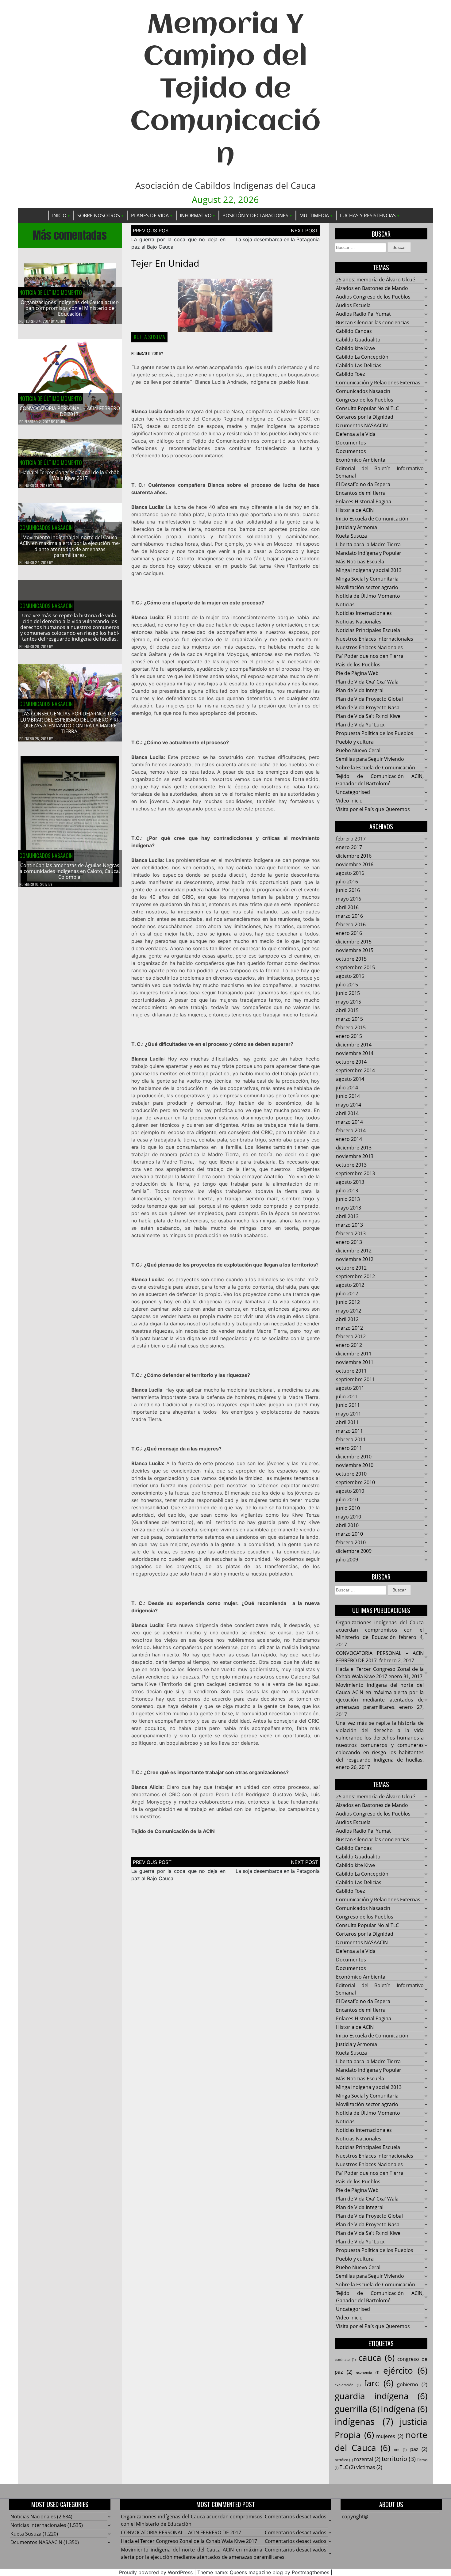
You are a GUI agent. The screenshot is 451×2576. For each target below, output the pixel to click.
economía (368, 2372)
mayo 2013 (349, 1208)
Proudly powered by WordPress (156, 2572)
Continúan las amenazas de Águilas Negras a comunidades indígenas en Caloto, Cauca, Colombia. (70, 871)
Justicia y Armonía (357, 527)
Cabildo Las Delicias (359, 365)
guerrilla (357, 2409)
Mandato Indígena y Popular (369, 553)
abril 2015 (347, 1010)
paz (419, 2449)
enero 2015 (349, 1036)
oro (400, 2450)
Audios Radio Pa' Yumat (363, 314)
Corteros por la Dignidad (365, 417)
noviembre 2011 (355, 1362)
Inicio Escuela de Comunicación (372, 519)
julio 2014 (347, 1088)
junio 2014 (348, 1096)
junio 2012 (348, 1302)
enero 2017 (349, 847)
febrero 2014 (351, 1130)
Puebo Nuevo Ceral (358, 750)
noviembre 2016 (355, 864)
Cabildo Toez (350, 374)
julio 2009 (347, 1560)
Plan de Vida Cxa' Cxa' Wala (367, 682)
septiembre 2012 (355, 1276)
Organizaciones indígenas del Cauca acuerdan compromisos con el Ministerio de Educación (70, 308)
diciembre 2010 (354, 1457)
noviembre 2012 (355, 1259)
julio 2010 (347, 1499)
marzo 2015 (349, 1019)
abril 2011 (347, 1422)
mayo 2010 (349, 1517)
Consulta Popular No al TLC (367, 408)
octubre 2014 (351, 1062)
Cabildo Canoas (354, 331)
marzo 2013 (349, 1225)
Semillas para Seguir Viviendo (370, 759)
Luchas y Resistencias (368, 215)
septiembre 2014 (355, 1070)
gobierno (412, 2384)
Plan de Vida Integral (360, 690)
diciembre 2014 (354, 1045)
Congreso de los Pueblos (365, 400)
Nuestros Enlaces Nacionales (369, 647)
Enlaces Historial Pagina (364, 501)
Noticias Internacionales (364, 613)
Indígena (404, 2409)
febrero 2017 (351, 839)
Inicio (59, 215)
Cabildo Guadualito (358, 340)
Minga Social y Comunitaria (367, 579)
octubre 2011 (351, 1371)
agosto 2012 (350, 1285)
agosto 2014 (350, 1079)
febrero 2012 (351, 1336)
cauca (376, 2357)
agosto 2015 (350, 976)
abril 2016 (347, 907)
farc (379, 2383)
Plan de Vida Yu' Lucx (360, 725)
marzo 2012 (349, 1328)
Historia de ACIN (355, 510)
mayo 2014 (349, 1105)
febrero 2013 (351, 1233)
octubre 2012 (351, 1268)
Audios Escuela (353, 305)
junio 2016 (348, 890)
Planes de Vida (150, 215)
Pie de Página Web (357, 673)
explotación (348, 2385)
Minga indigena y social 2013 (369, 570)
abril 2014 (347, 1113)
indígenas (364, 2422)
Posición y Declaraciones (255, 215)
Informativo (196, 215)
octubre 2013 (351, 1165)
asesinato (345, 2360)
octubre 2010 (351, 1474)
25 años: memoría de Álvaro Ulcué (376, 280)
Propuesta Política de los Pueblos (375, 733)
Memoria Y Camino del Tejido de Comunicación (225, 90)
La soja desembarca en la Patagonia (278, 239)
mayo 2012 (349, 1311)
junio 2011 (348, 1405)
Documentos (351, 443)
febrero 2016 (351, 924)
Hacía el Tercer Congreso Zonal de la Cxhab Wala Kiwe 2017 (70, 475)
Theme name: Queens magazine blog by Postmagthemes (263, 2572)
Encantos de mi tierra (361, 493)
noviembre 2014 (355, 1053)
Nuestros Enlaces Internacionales (375, 639)
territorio (399, 2459)
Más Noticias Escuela (360, 562)
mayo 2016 (349, 899)
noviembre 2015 (355, 950)
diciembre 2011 (354, 1354)
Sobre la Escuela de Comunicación (376, 768)
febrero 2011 (351, 1439)
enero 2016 (349, 933)
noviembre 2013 (355, 1156)
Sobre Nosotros (99, 215)
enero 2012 (349, 1345)
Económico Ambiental (361, 460)
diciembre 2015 (354, 942)
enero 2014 (349, 1139)
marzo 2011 (349, 1431)
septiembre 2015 (355, 967)
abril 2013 (347, 1216)
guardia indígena (381, 2396)
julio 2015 (347, 985)
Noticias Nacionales (359, 622)
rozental (367, 2459)
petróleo (344, 2460)
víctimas (369, 2467)
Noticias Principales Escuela (368, 630)
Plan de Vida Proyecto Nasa (368, 707)
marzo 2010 (349, 1534)
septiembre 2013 (355, 1173)
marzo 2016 (349, 916)
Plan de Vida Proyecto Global (369, 699)
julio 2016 (347, 882)
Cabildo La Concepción (362, 357)
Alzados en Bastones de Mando (372, 288)
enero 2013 (349, 1242)
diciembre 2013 (354, 1148)
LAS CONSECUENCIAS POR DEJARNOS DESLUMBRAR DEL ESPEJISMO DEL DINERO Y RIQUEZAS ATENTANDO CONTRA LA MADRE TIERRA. (70, 722)
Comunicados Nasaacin (46, 528)
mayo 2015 (349, 1002)
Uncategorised (353, 792)
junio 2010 (348, 1508)
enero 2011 (349, 1448)
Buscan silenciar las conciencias (373, 322)
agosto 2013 (350, 1182)
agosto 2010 (350, 1491)
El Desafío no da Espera (363, 484)
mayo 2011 (349, 1414)
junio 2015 (348, 993)
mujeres (390, 2436)
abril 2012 (347, 1319)
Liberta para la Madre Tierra (368, 544)
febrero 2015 (351, 1027)
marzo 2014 (349, 1122)
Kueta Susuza (149, 337)
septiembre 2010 (355, 1482)
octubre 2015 (351, 959)
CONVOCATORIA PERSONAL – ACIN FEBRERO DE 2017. (70, 411)
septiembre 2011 (355, 1379)
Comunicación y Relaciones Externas (378, 383)
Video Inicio (349, 801)
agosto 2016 (350, 873)
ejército (405, 2370)
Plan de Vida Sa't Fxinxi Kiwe (368, 716)
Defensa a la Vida (356, 434)
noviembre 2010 (355, 1465)
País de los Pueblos (358, 665)
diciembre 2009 (354, 1551)
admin (60, 321)
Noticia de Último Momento (51, 292)
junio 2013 (348, 1199)
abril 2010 (347, 1525)
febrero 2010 (351, 1542)
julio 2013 (347, 1191)
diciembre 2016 (354, 856)
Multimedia (314, 215)
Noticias (345, 604)
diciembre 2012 (354, 1251)
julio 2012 (347, 1294)
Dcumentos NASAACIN (362, 425)
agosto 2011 (350, 1388)
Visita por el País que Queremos (373, 809)
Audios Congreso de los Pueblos (373, 297)
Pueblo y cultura (355, 742)
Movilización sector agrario (367, 587)
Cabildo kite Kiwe (355, 348)
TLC (347, 2467)
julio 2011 (347, 1397)
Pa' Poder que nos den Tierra (370, 656)
